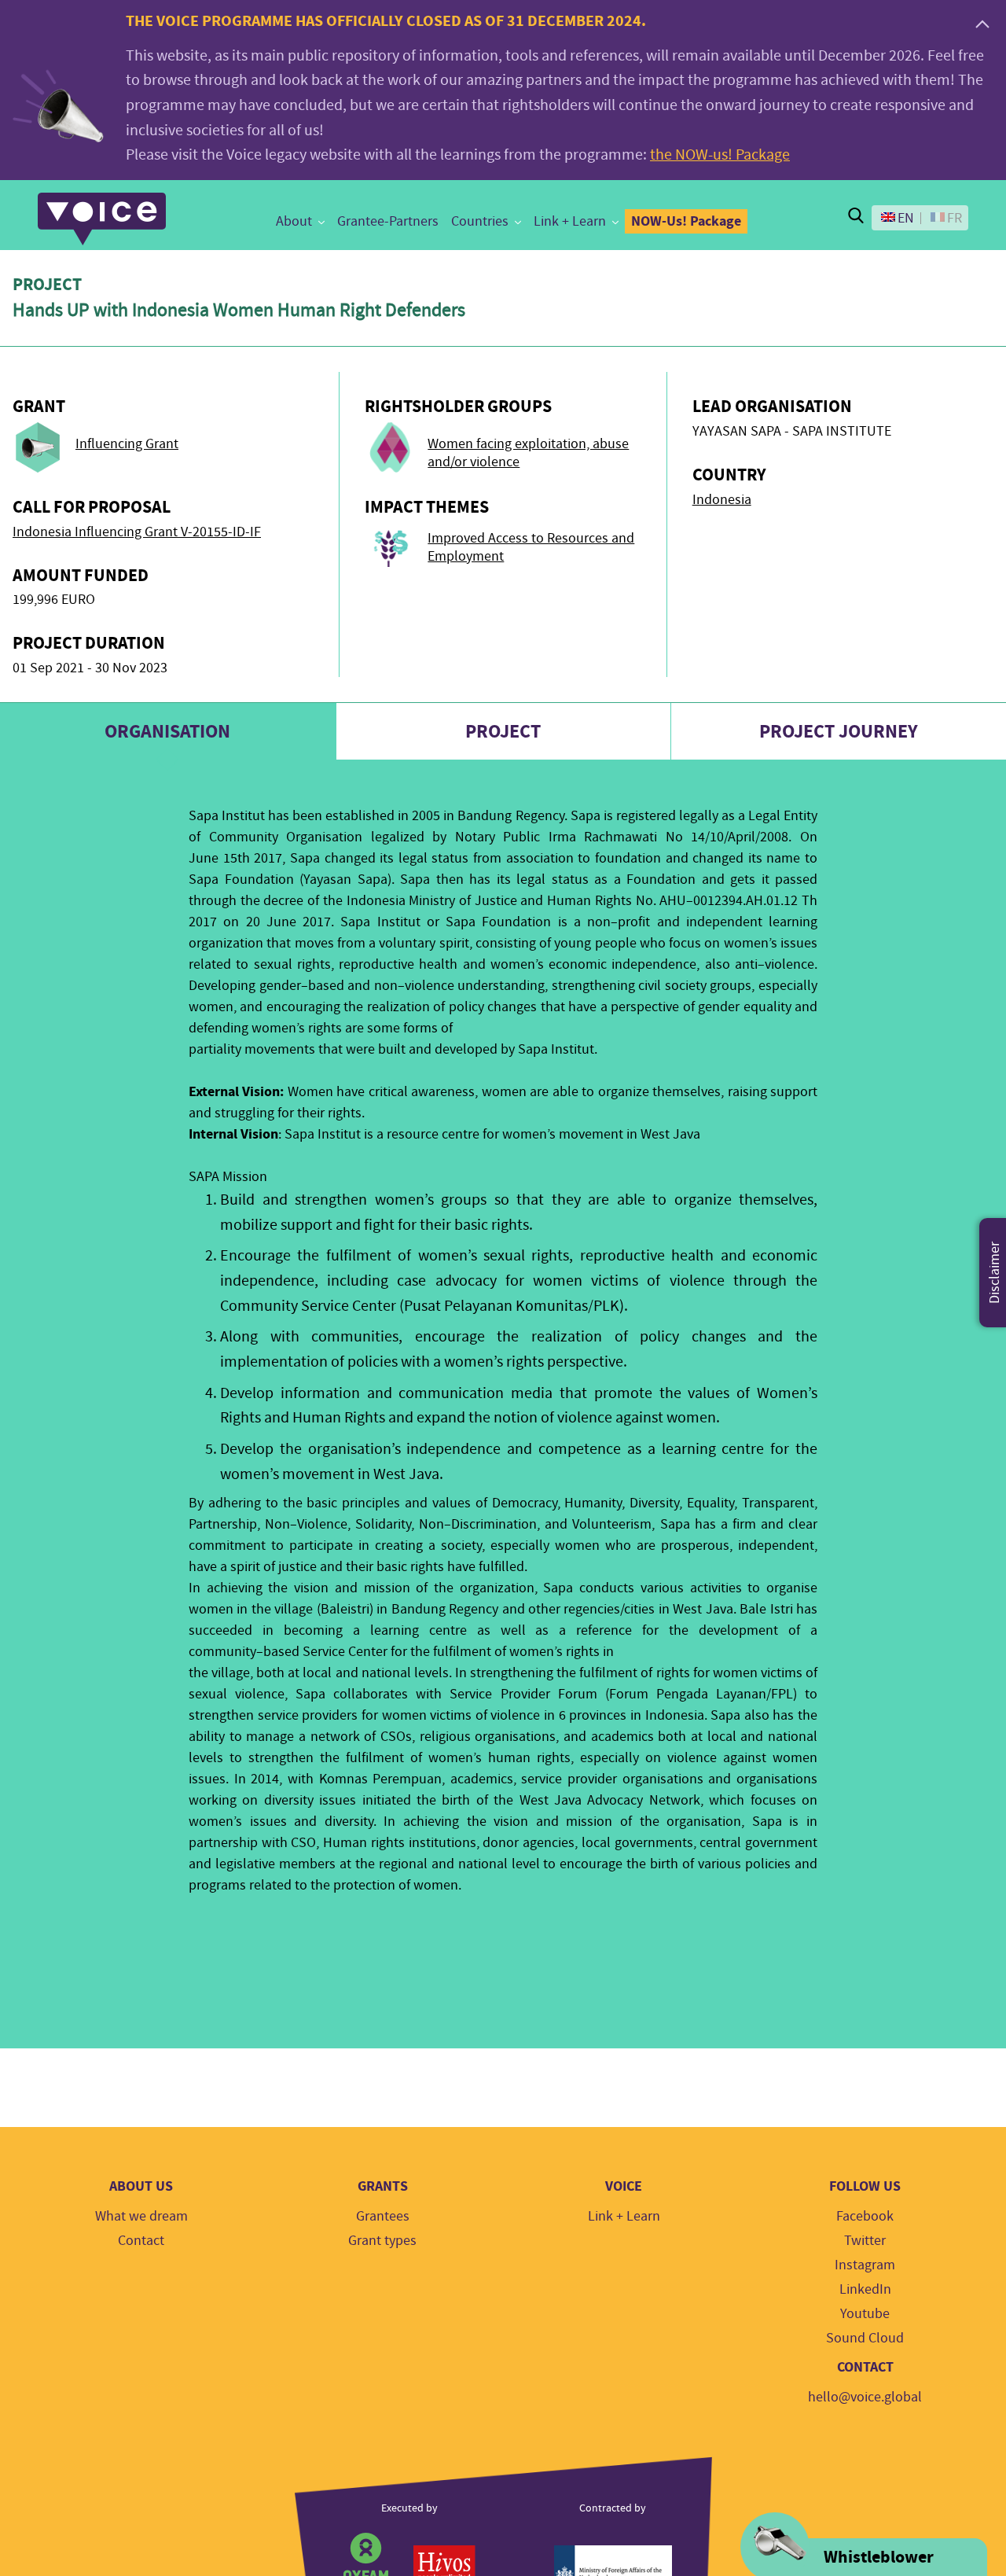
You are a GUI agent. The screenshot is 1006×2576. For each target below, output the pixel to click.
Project (503, 731)
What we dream (141, 2216)
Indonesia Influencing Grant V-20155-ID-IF (137, 532)
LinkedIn (865, 2289)
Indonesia (722, 500)
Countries (480, 221)
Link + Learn (570, 221)
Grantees (383, 2216)
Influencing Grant (127, 444)
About (294, 221)
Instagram (865, 2265)
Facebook (865, 2216)
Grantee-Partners (388, 221)
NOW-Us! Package (686, 221)
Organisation (167, 731)
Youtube (865, 2314)
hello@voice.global (865, 2397)
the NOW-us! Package (720, 155)
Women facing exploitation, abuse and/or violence (528, 453)
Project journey (839, 731)
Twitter (865, 2241)
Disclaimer (995, 1273)
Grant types (382, 2241)
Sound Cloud (865, 2338)
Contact (141, 2241)
